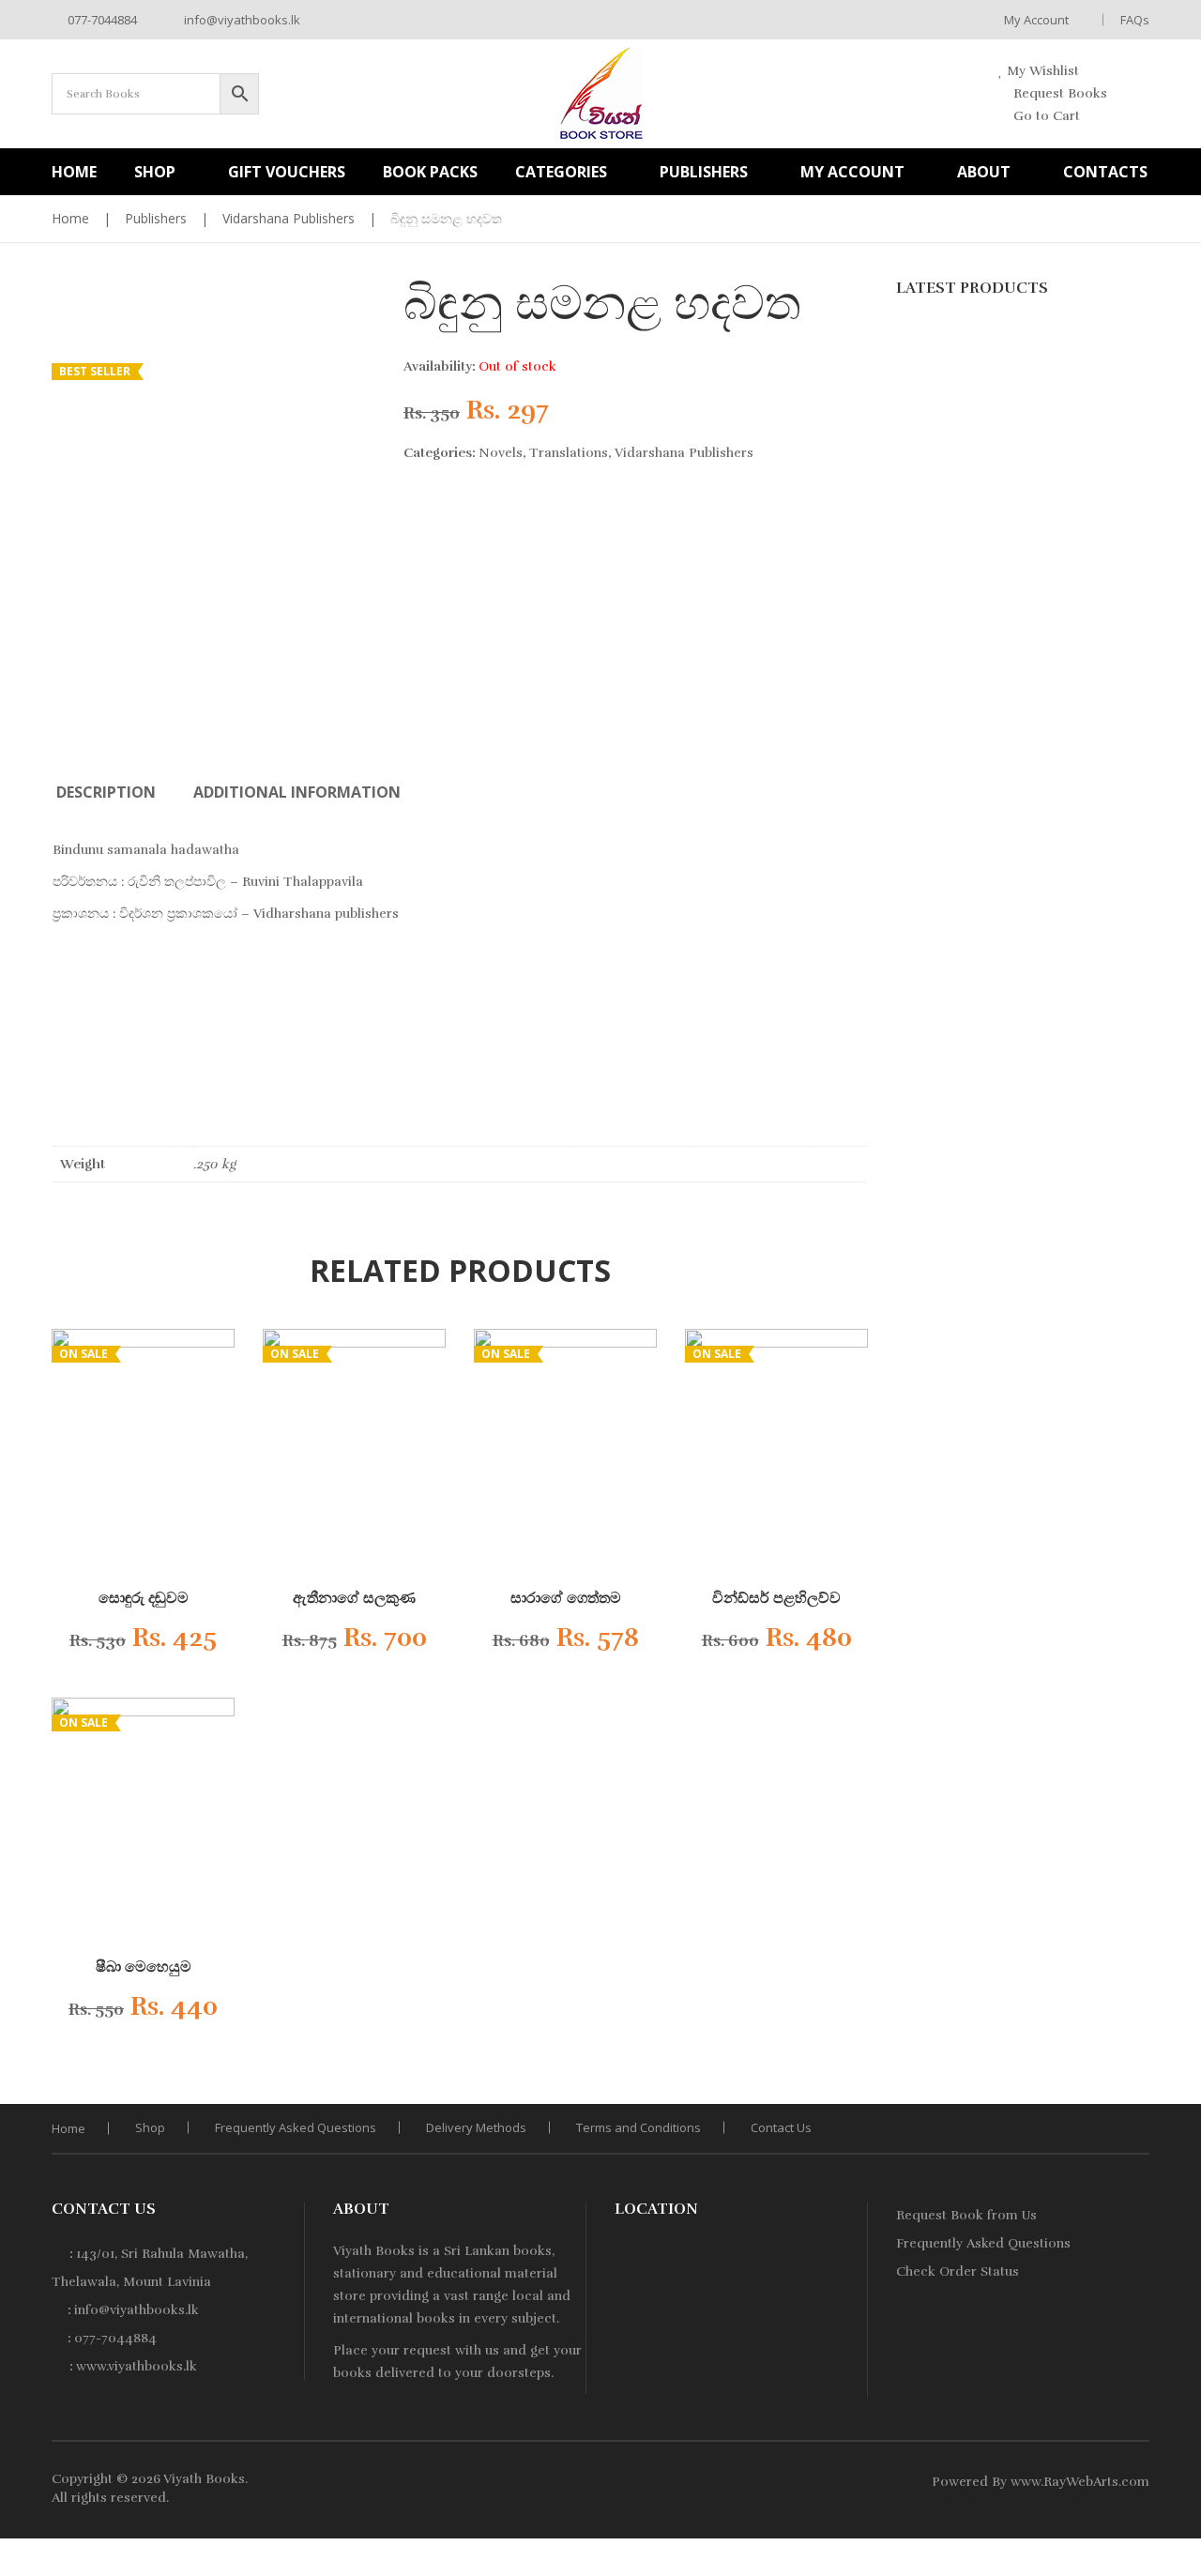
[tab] (106, 792)
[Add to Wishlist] (202, 1643)
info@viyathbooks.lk (241, 20)
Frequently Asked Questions (296, 2127)
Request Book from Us (966, 2215)
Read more (339, 1644)
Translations (569, 453)
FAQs (1135, 20)
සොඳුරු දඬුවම (144, 1598)
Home (70, 218)
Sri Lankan (477, 2251)
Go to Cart (1045, 116)
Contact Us (781, 2127)
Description (106, 792)
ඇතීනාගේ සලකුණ (354, 1598)
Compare (174, 1643)
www (1026, 2482)
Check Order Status (958, 2271)
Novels (501, 453)
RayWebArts (1081, 2482)
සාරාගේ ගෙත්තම (566, 1598)
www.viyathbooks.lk (137, 2366)
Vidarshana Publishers (289, 218)
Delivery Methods (476, 2127)
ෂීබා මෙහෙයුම (144, 1967)
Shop (150, 2127)
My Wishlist (1041, 71)
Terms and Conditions (639, 2127)
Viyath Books (204, 2479)
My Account (1036, 20)
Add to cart (128, 1644)
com (1135, 2482)
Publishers (156, 218)
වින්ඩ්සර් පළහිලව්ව (776, 1598)
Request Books (1058, 93)
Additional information (297, 792)
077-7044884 (101, 20)
